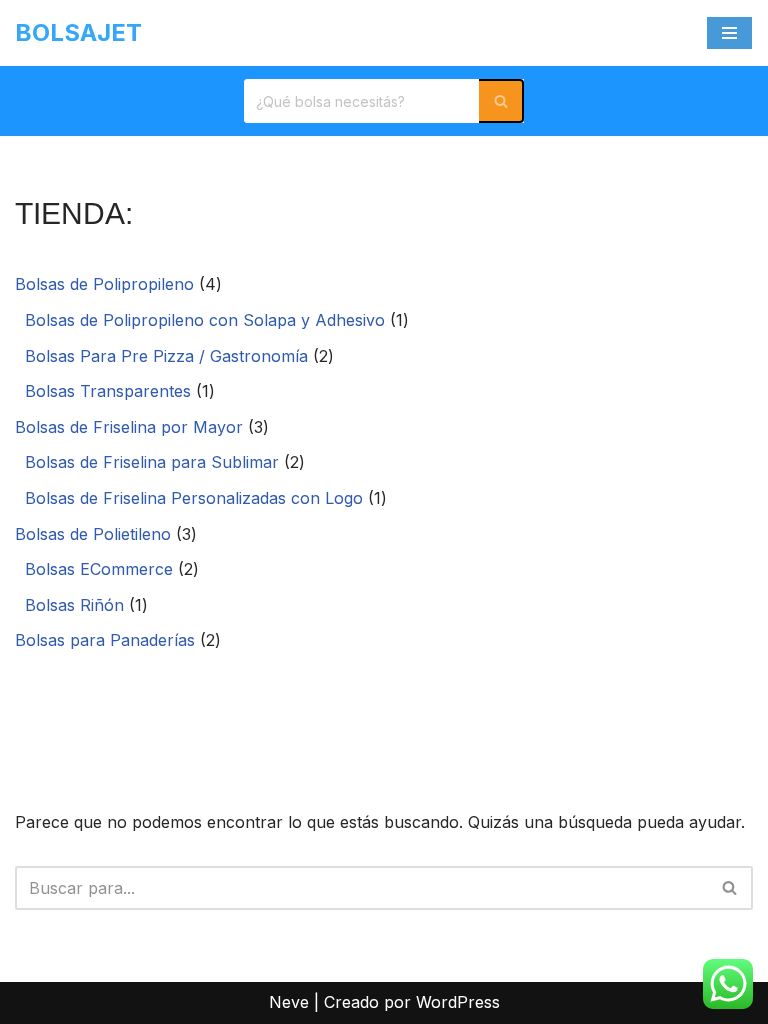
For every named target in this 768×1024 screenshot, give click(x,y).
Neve (289, 1002)
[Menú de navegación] (729, 33)
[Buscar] (501, 101)
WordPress (458, 1002)
